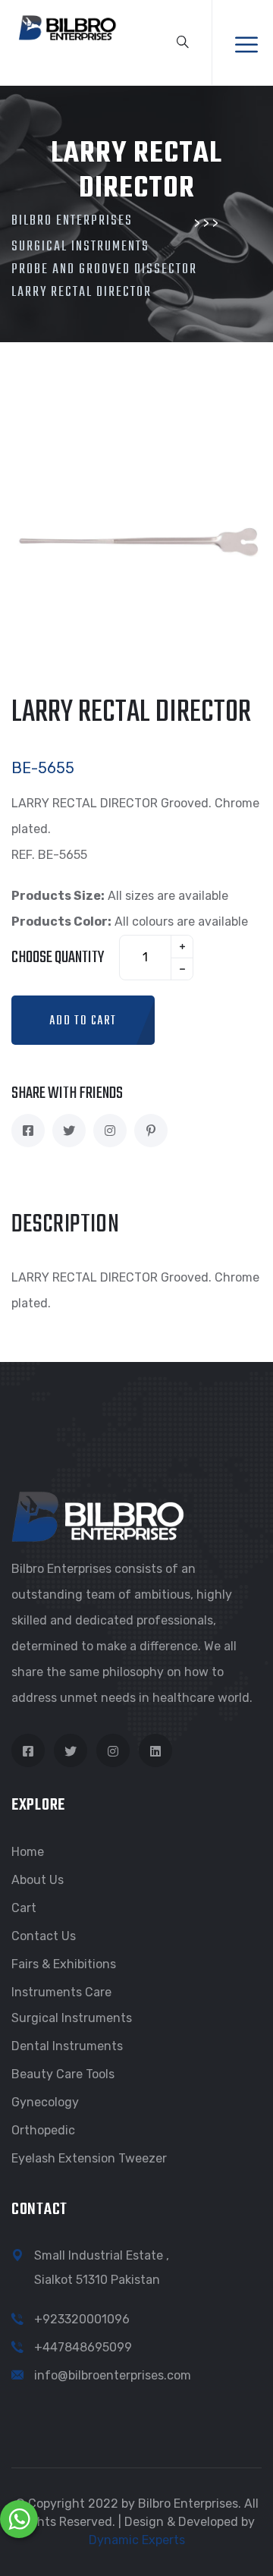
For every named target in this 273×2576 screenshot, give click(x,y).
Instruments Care (61, 1992)
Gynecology (45, 2102)
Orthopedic (43, 2130)
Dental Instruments (67, 2046)
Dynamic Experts (137, 2540)
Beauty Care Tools (63, 2074)
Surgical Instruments (72, 2018)
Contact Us (44, 1936)
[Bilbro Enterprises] (66, 26)
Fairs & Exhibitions (64, 1964)
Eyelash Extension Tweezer (89, 2158)
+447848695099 (83, 2347)
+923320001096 (82, 2319)
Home (28, 1852)
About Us (38, 1880)
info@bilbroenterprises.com (113, 2375)
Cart (24, 1908)
